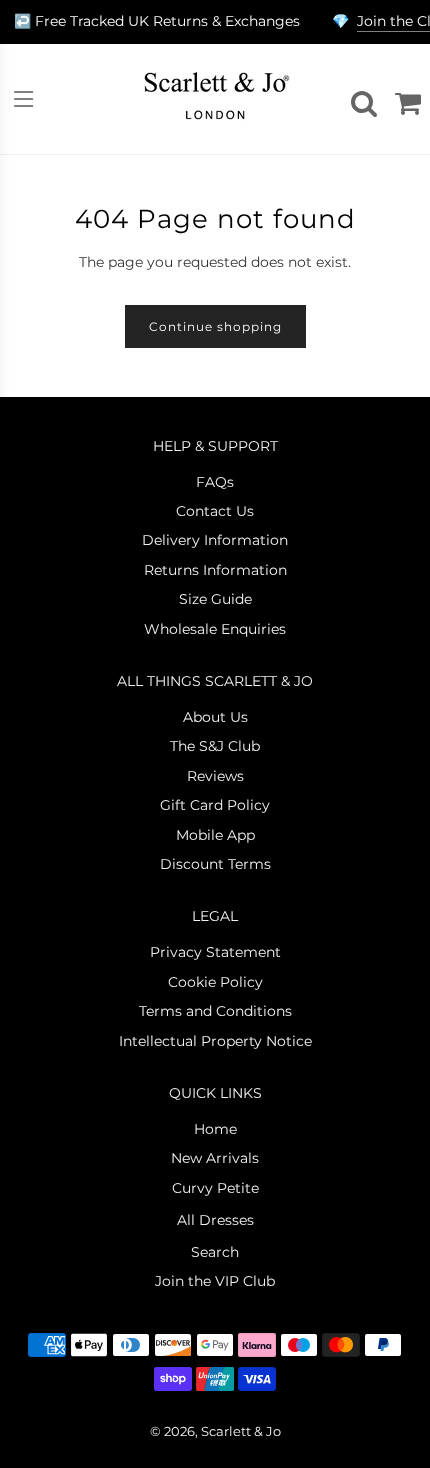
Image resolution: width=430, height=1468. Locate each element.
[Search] (361, 99)
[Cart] (405, 99)
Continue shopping (215, 326)
